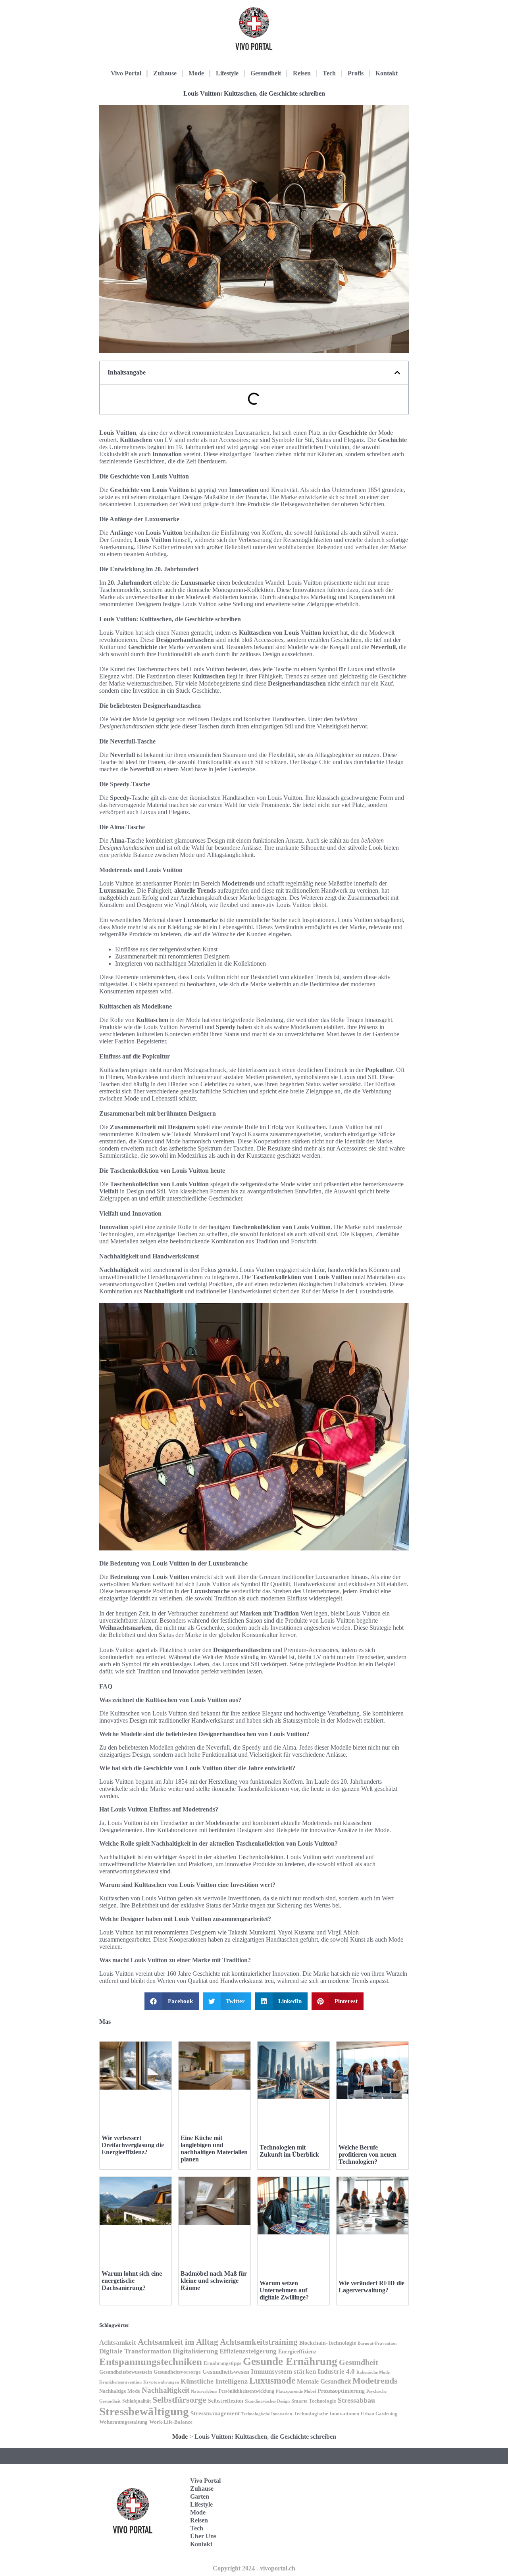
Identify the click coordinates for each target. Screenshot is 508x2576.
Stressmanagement (215, 2413)
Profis (356, 73)
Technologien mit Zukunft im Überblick (289, 2151)
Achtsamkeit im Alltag (178, 2342)
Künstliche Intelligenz (214, 2381)
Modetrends (375, 2381)
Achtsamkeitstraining (259, 2342)
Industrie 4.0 (336, 2371)
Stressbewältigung (144, 2411)
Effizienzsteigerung (248, 2351)
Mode (196, 73)
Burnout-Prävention (377, 2343)
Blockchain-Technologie (328, 2343)
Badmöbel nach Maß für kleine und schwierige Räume (214, 2281)
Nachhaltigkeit (165, 2390)
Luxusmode (272, 2381)
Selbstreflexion (226, 2401)
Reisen (302, 73)
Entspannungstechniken (151, 2362)
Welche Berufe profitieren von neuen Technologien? (368, 2154)
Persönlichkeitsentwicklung (246, 2391)
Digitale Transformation (135, 2351)
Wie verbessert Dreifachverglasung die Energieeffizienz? (133, 2145)
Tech (329, 73)
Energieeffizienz (297, 2352)
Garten (200, 2496)
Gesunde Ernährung (290, 2361)
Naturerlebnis (204, 2391)
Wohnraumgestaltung (123, 2422)
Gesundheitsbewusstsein (126, 2372)
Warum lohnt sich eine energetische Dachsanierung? (132, 2281)
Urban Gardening (379, 2414)
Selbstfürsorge (179, 2400)
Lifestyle (227, 73)
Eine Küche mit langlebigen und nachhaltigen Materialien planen (214, 2149)
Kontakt (387, 73)
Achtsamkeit (118, 2343)
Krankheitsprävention (120, 2382)
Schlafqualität (137, 2401)
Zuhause (165, 73)
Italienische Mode (373, 2372)
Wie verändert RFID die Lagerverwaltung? (371, 2287)
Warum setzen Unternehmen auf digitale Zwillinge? (284, 2290)
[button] (397, 373)
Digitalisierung (195, 2351)
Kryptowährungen (161, 2382)
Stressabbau (356, 2400)
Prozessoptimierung (341, 2391)
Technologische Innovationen (326, 2414)
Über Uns (203, 2536)
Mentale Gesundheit (324, 2381)
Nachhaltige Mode (120, 2391)
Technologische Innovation (267, 2414)
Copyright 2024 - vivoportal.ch (254, 2568)
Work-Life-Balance (171, 2422)
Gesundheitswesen (226, 2371)
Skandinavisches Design (267, 2401)
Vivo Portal (126, 73)
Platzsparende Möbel (296, 2391)
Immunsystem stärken (283, 2371)
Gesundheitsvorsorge (177, 2372)
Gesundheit (266, 73)
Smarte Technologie (314, 2401)
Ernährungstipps (222, 2363)
